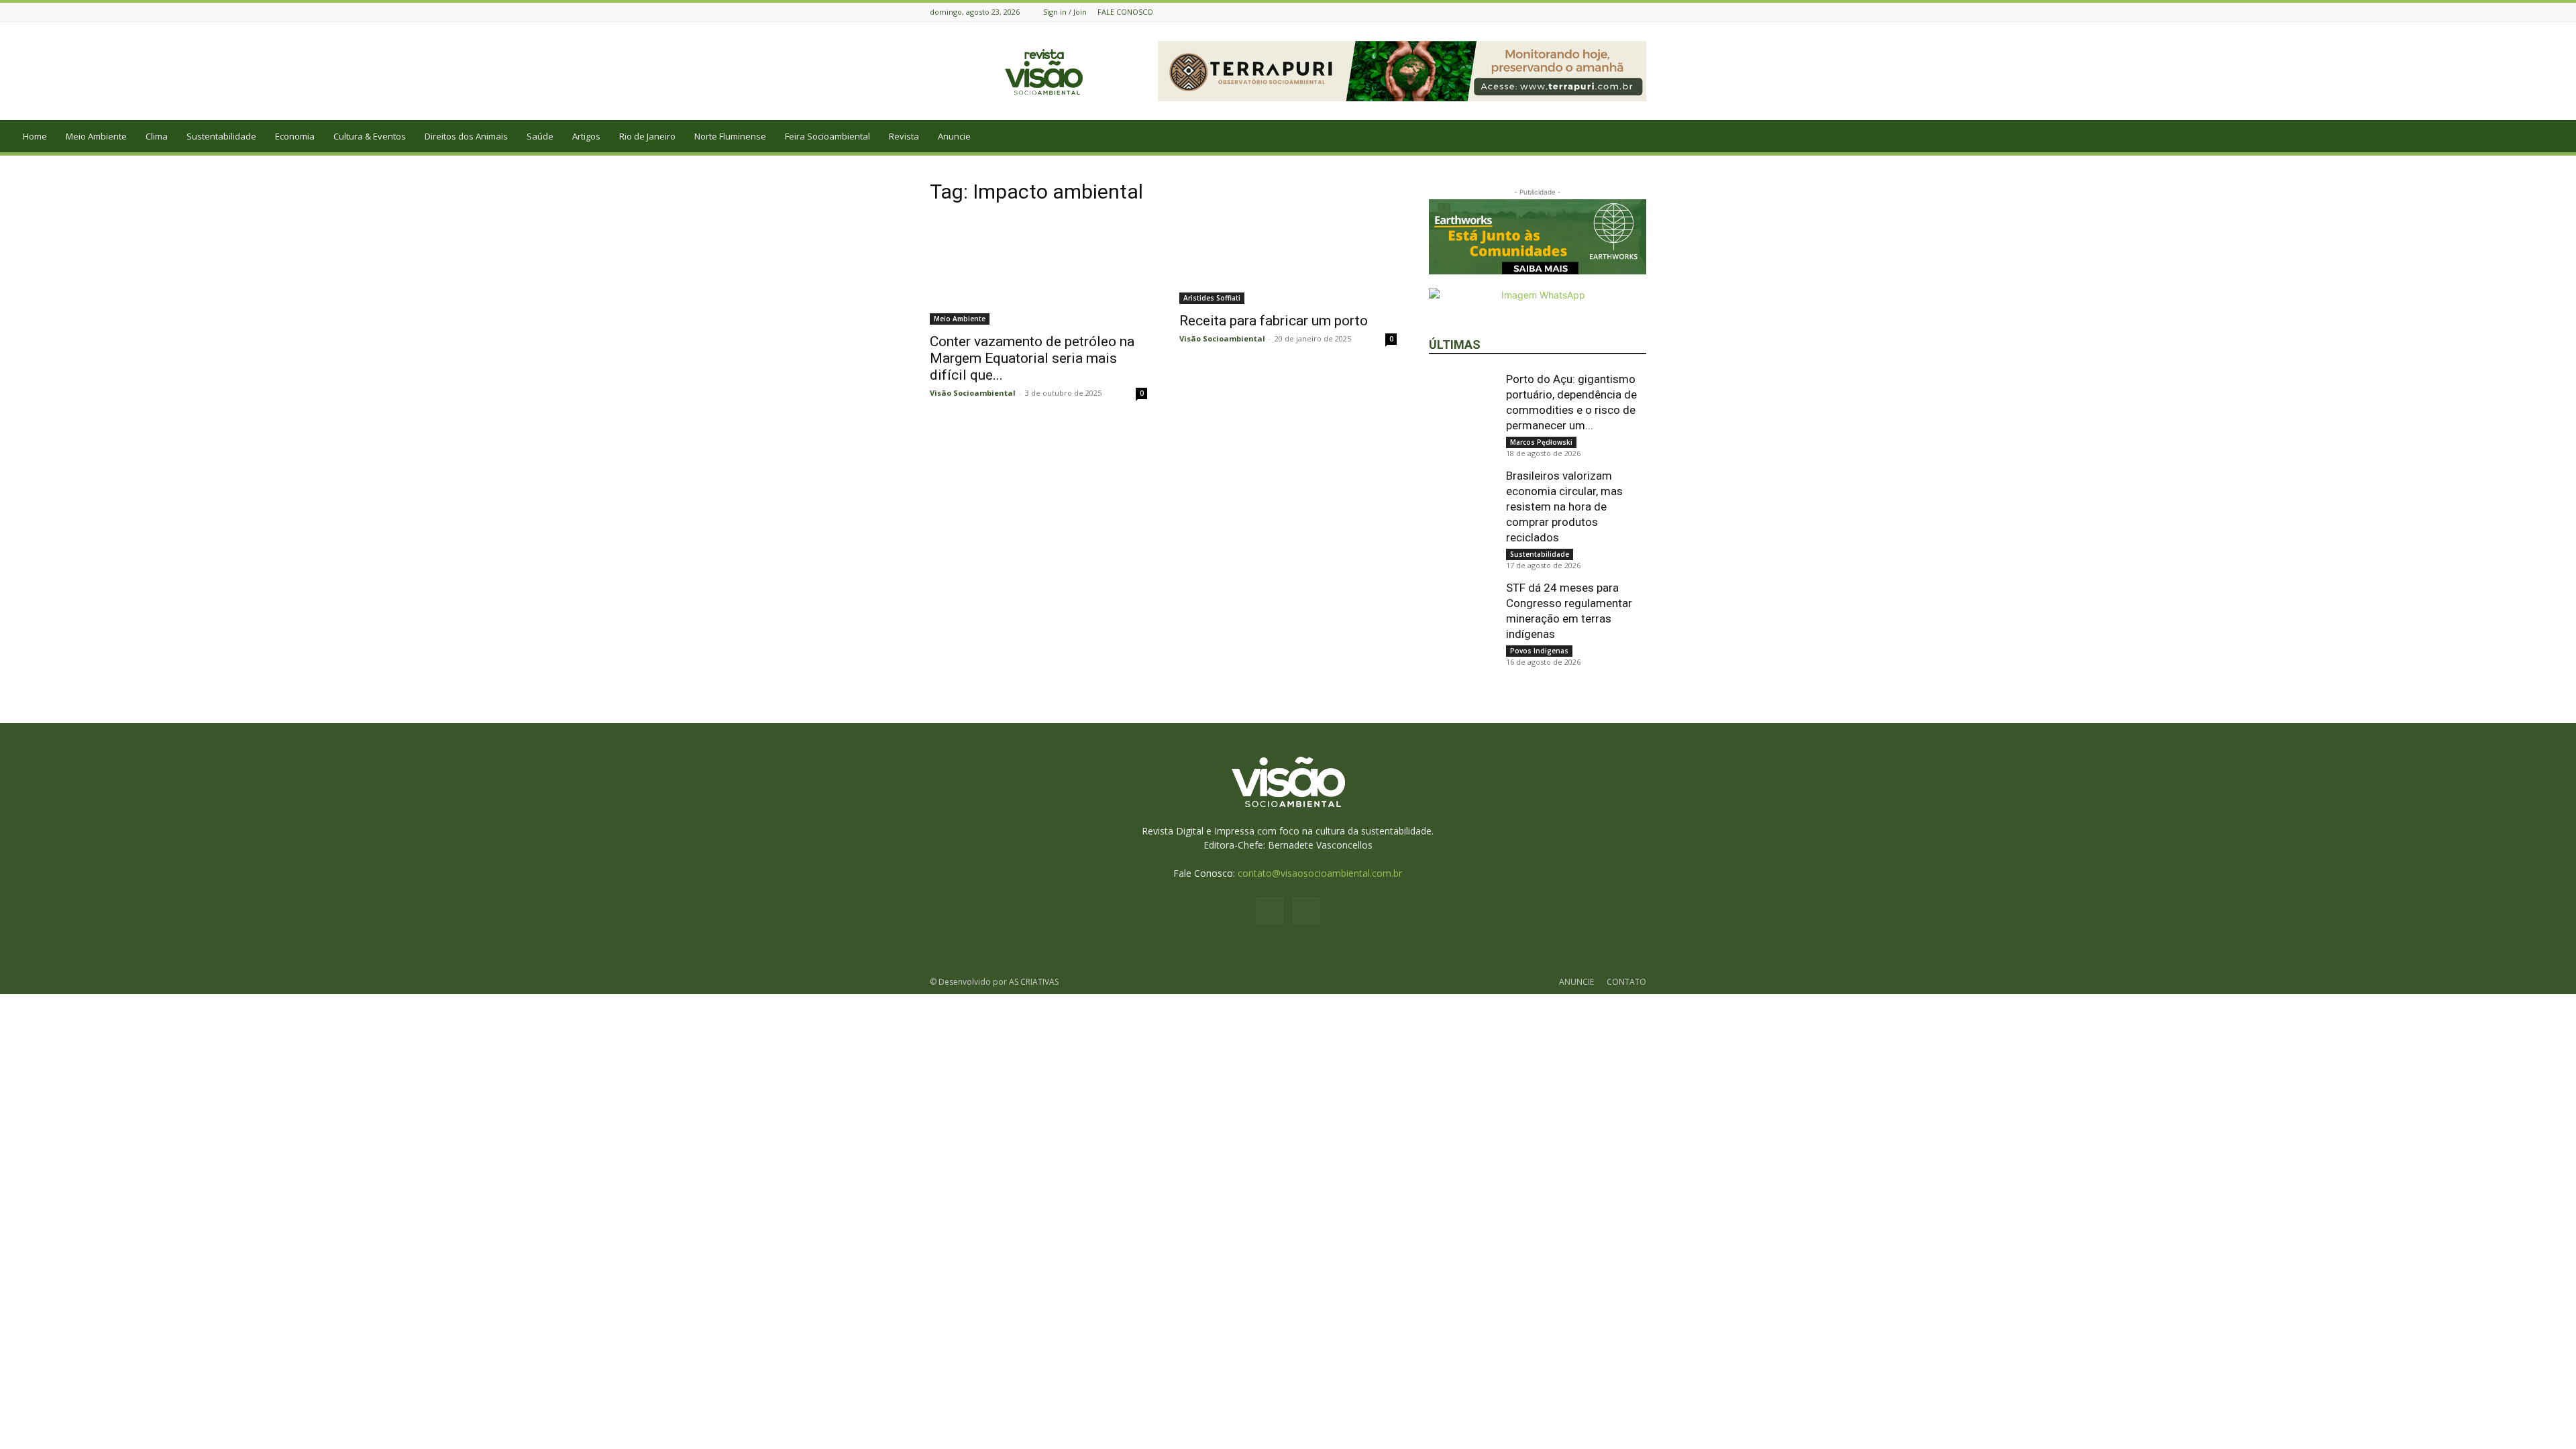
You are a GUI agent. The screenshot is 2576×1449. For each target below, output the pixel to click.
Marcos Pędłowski (1541, 442)
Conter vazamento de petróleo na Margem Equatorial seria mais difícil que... (1032, 358)
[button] (2560, 137)
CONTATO (1626, 982)
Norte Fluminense (730, 136)
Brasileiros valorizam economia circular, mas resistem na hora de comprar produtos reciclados (1564, 506)
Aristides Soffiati (1212, 298)
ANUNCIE (1576, 982)
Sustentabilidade (221, 136)
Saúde (540, 136)
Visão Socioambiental (973, 393)
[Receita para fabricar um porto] (1288, 261)
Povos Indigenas (1539, 651)
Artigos (586, 136)
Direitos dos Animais (466, 136)
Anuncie (954, 136)
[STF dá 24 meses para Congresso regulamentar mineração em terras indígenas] (1462, 614)
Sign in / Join (1065, 12)
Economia (295, 136)
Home (35, 136)
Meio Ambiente (96, 136)
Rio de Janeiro (647, 136)
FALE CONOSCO (1125, 12)
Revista (904, 136)
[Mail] (1639, 12)
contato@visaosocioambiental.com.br (1320, 873)
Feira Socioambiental (827, 136)
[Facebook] (1622, 12)
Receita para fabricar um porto (1274, 321)
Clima (157, 136)
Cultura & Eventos (370, 136)
